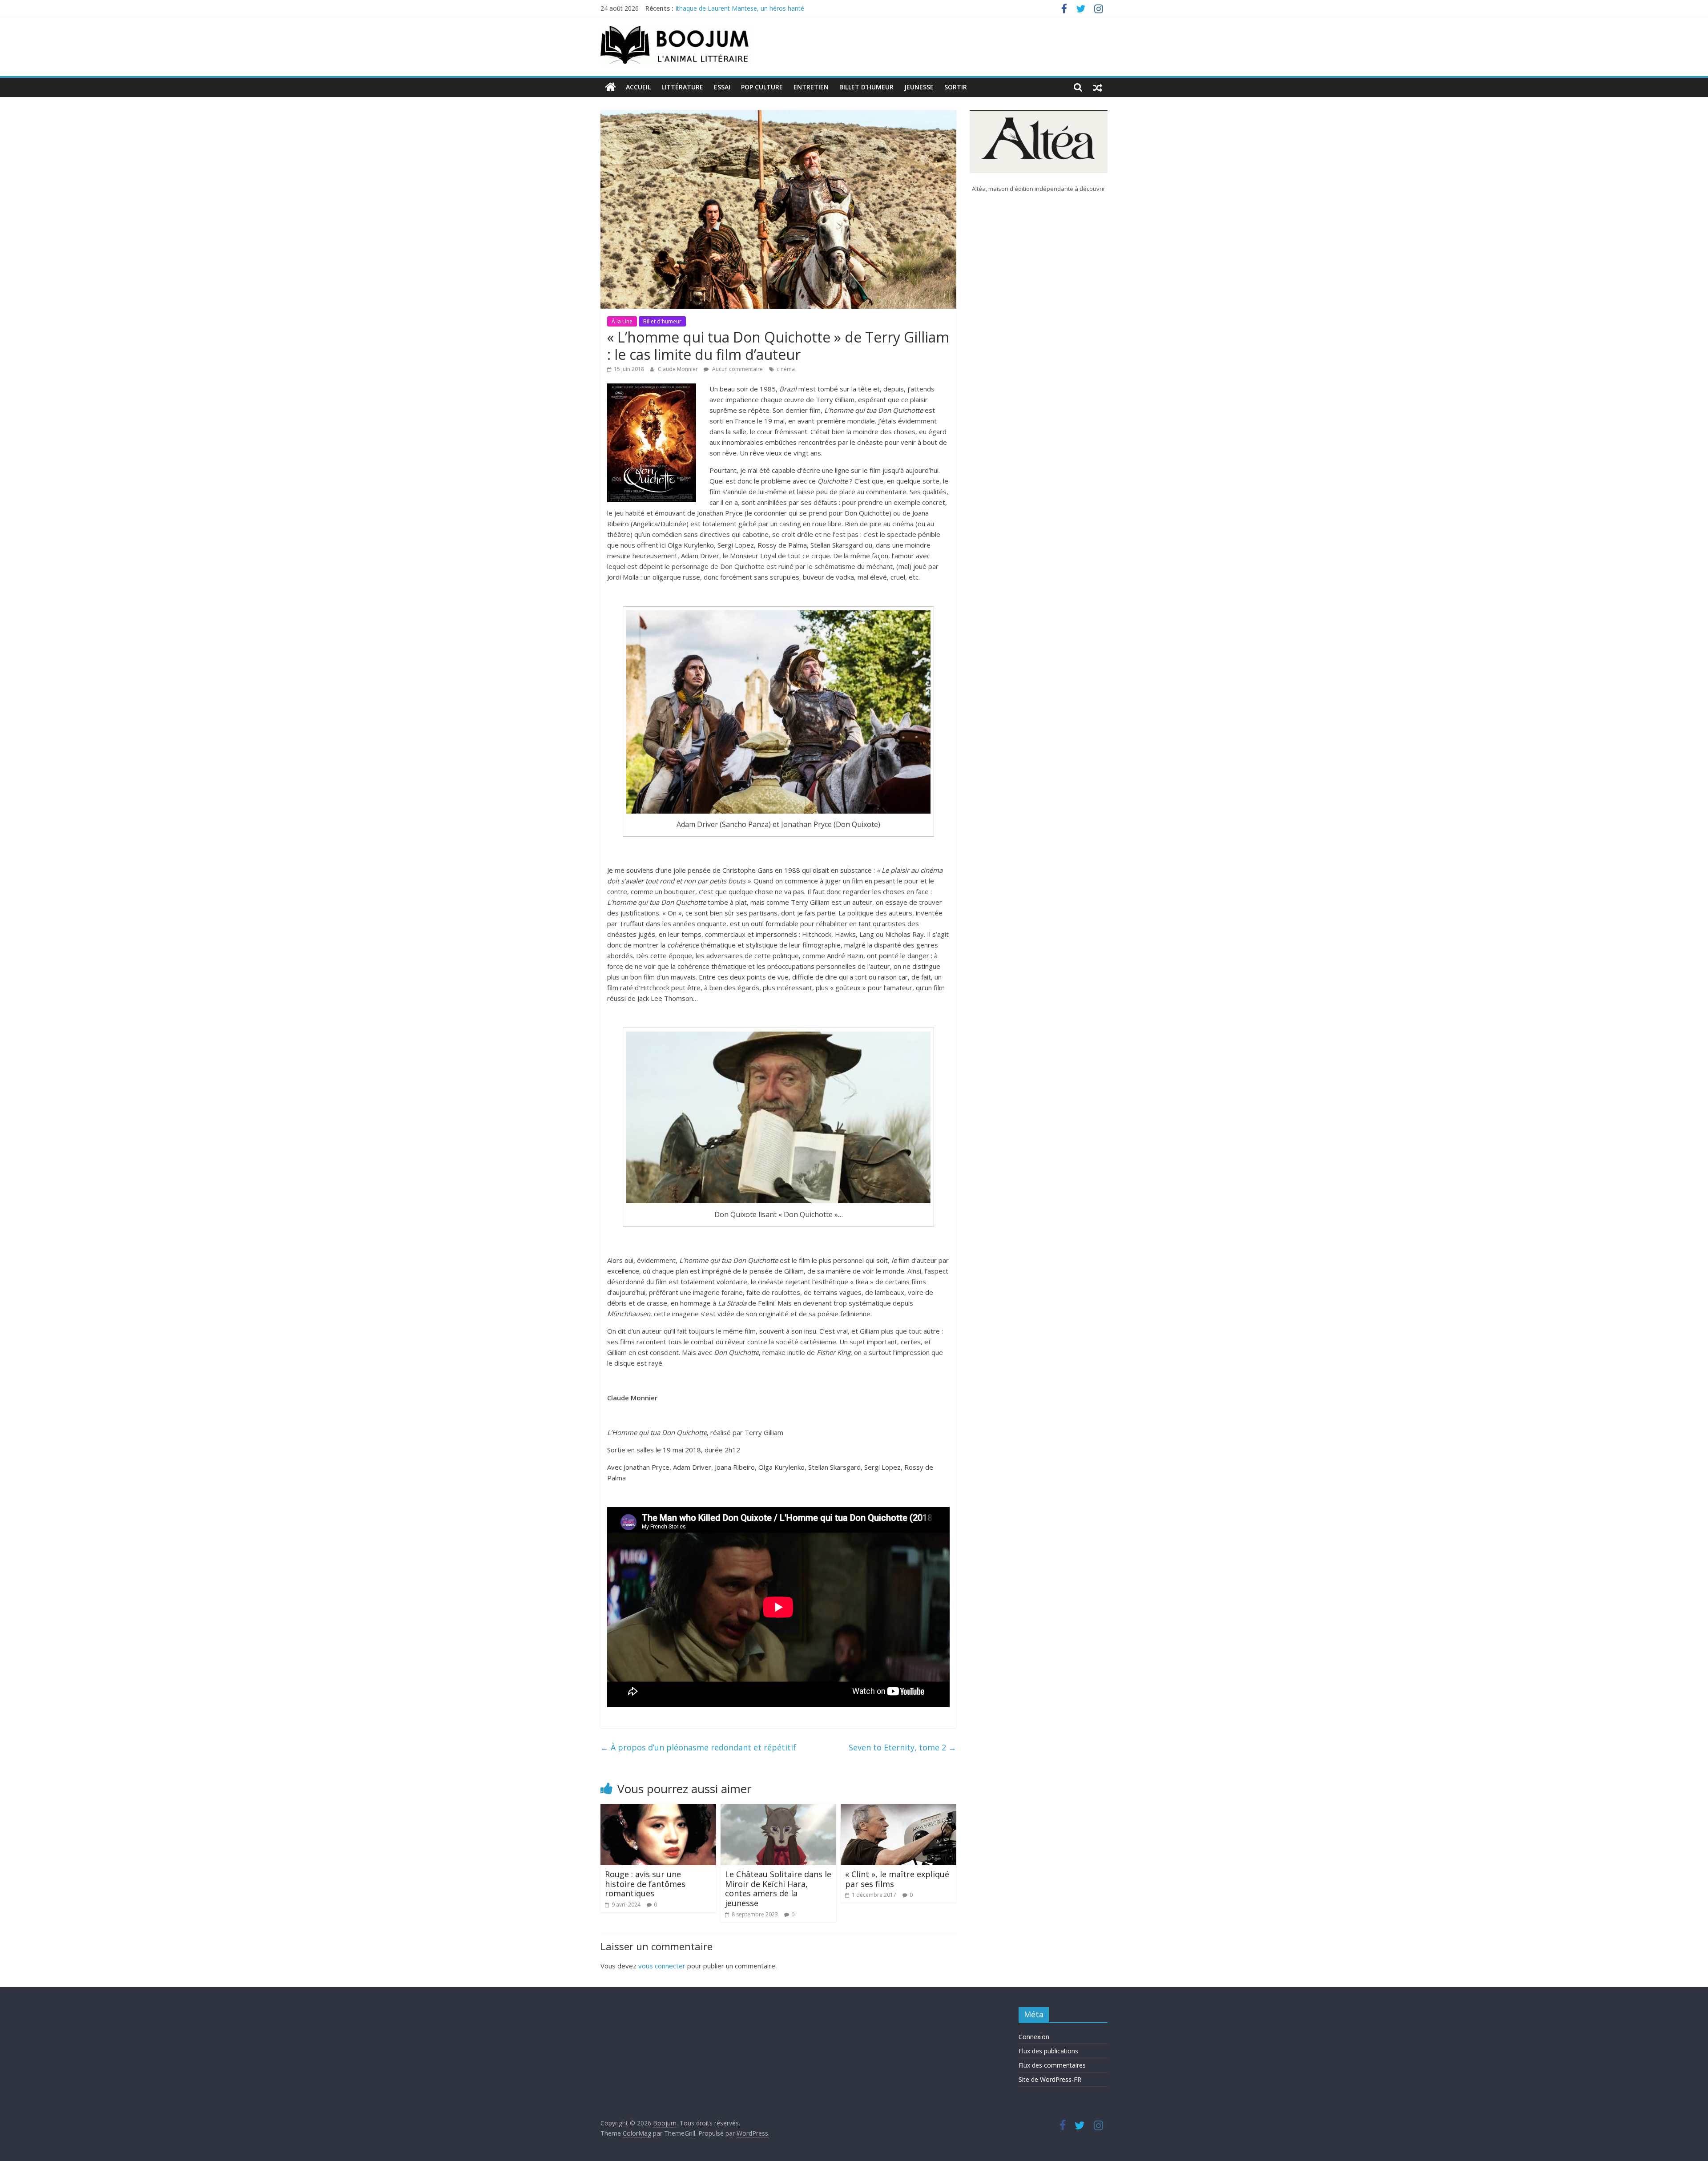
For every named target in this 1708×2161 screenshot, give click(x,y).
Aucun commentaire (737, 369)
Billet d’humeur (866, 87)
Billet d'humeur (662, 321)
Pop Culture (762, 87)
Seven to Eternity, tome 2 (902, 1747)
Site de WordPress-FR (1050, 2079)
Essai (722, 87)
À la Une (622, 321)
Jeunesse (919, 87)
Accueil (638, 87)
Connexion (1034, 2037)
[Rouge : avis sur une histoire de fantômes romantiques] (658, 1810)
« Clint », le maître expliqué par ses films (897, 1879)
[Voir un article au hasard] (1098, 87)
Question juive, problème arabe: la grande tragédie (748, 8)
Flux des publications (1048, 2051)
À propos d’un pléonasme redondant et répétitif (698, 1747)
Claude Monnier (679, 369)
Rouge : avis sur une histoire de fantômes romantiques (645, 1884)
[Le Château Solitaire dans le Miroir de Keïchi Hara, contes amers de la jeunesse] (778, 1810)
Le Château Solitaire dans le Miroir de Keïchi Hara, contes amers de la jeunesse (778, 1889)
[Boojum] (610, 87)
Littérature (682, 87)
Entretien (811, 87)
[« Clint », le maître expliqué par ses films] (898, 1810)
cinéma (786, 369)
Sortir (956, 87)
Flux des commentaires (1052, 2065)
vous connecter (662, 1966)
